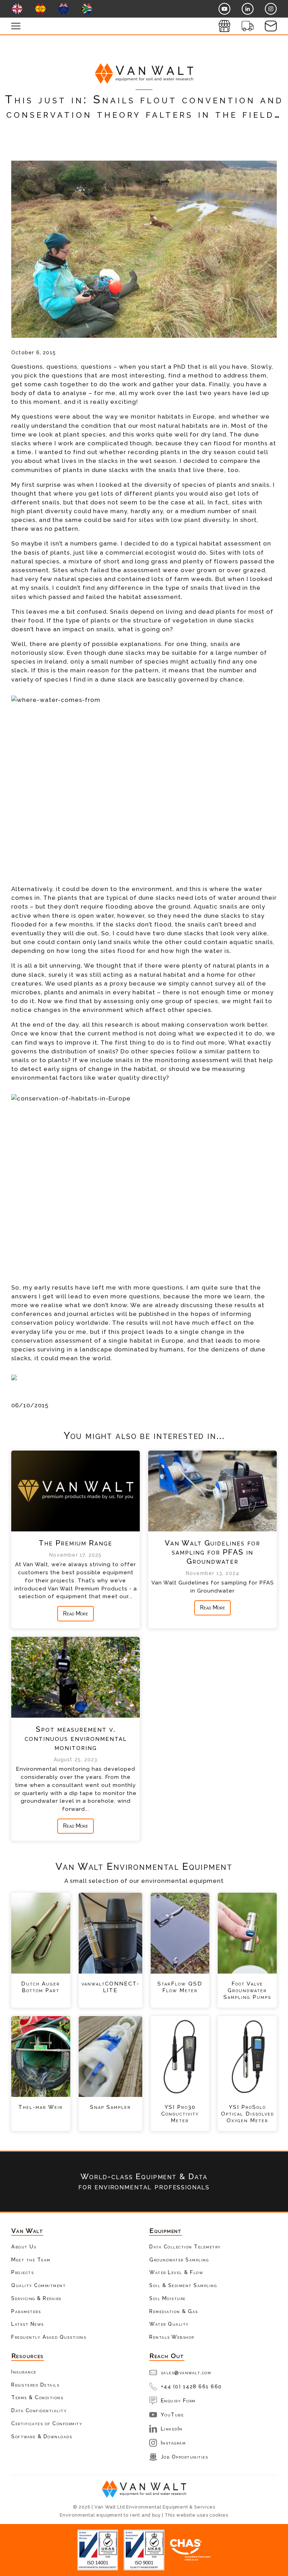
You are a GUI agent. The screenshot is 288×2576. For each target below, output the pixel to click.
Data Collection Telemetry (185, 2246)
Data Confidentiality (39, 2410)
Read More (76, 1613)
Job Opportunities (185, 2457)
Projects (22, 2272)
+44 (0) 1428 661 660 (191, 2386)
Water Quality (169, 2324)
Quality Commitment (38, 2285)
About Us (24, 2246)
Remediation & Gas (174, 2311)
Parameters (26, 2311)
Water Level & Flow (176, 2272)
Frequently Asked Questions (49, 2337)
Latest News (28, 2324)
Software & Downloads (42, 2436)
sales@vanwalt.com (186, 2372)
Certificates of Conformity (47, 2423)
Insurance (24, 2372)
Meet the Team (31, 2259)
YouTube (172, 2414)
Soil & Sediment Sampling (183, 2285)
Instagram (174, 2443)
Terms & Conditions (37, 2397)
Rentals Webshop (172, 2337)
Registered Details (35, 2385)
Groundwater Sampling (179, 2259)
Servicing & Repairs (36, 2298)
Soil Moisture (168, 2298)
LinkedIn (172, 2429)
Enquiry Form (178, 2400)
